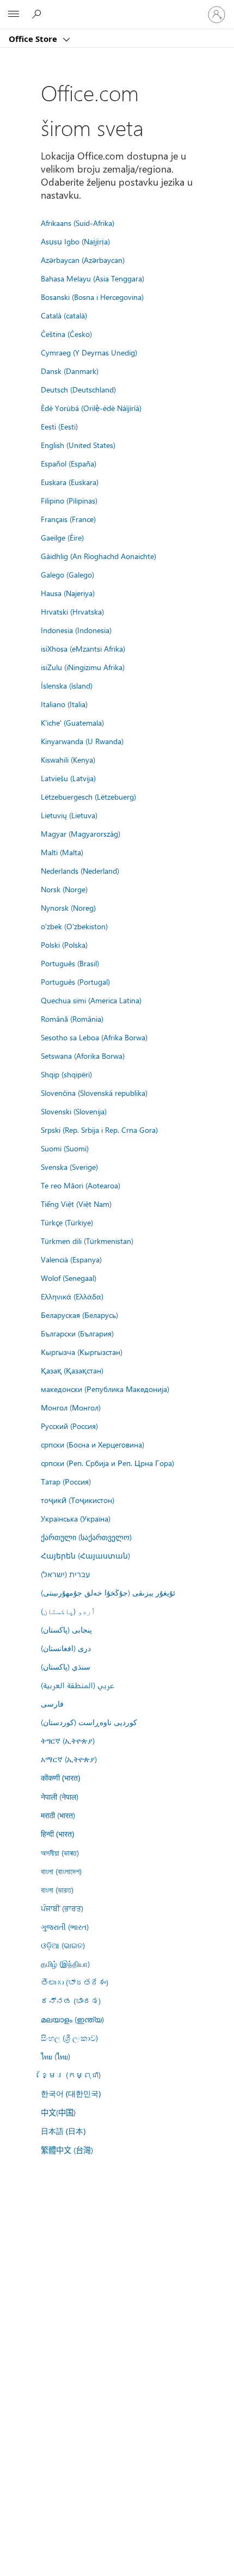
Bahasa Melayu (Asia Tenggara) (93, 278)
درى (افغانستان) (66, 1648)
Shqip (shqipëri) (66, 1074)
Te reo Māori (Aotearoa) (81, 1185)
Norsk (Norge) (64, 889)
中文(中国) (58, 2112)
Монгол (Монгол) (71, 1407)
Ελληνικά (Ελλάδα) (72, 1296)
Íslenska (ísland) (67, 685)
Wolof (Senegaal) (69, 1278)
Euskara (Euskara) (70, 482)
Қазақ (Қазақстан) (72, 1370)
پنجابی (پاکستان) (66, 1629)
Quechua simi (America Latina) (91, 1000)
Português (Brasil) (70, 963)
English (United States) (78, 445)
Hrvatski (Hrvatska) (72, 611)
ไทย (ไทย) (56, 2056)
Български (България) (77, 1333)
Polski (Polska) (64, 944)
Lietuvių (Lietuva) (69, 815)
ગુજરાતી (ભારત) (65, 1927)
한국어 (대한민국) (71, 2093)
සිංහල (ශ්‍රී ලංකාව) (69, 2038)
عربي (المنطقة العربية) (78, 1685)
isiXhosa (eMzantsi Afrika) (83, 648)
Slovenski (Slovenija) (74, 1111)
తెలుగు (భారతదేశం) (75, 1982)
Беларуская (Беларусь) (79, 1315)
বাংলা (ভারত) (57, 1890)
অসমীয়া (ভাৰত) (60, 1853)
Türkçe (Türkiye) (67, 1222)
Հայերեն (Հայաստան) (85, 1555)
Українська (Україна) (76, 1518)
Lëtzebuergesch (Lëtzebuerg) (88, 796)
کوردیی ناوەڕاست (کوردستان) (89, 1722)
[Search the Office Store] (38, 14)
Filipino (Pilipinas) (69, 500)
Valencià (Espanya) (71, 1259)
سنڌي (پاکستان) (66, 1666)
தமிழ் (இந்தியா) (65, 1964)
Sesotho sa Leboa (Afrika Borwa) (94, 1037)
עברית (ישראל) (65, 1574)
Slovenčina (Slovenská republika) (94, 1093)
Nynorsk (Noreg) (68, 907)
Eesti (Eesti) (59, 426)
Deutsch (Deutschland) (78, 389)
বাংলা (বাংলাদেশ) (61, 1871)
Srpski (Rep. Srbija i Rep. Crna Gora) (99, 1130)
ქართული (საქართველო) (86, 1537)
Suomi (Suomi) (65, 1148)
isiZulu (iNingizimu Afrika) (83, 667)
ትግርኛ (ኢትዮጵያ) (68, 1740)
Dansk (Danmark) (70, 371)
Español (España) (69, 463)
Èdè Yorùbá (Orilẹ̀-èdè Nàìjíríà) (91, 408)
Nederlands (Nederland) (80, 870)
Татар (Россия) (66, 1481)
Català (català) (64, 315)
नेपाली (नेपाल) (60, 1796)
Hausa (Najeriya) (68, 593)
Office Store (34, 39)
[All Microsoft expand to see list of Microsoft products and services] (14, 15)
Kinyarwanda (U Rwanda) (82, 741)
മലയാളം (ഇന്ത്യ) (72, 2019)
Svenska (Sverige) (69, 1167)
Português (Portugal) (75, 982)
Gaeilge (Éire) (62, 537)
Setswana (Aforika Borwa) (83, 1056)
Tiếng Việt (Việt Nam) (76, 1204)
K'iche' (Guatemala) (72, 722)
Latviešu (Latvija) (68, 778)
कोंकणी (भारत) (60, 1778)
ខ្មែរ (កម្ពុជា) (71, 2075)
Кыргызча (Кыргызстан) (82, 1352)
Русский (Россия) (69, 1426)
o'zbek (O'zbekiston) (74, 926)
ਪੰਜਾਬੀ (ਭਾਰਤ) (62, 1908)
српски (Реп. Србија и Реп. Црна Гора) (107, 1463)
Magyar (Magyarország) (81, 833)
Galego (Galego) (67, 574)
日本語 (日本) (63, 2131)
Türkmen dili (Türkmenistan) (87, 1241)
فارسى (52, 1703)
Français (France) (68, 519)
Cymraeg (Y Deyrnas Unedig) (89, 352)
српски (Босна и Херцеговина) (93, 1444)
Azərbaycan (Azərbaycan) (83, 260)
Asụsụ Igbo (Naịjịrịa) (75, 241)
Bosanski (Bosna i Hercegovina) (92, 297)
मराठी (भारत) (58, 1815)
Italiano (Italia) (64, 704)
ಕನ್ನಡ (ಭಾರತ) (71, 2001)
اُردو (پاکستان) (68, 1611)
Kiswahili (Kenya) (68, 759)
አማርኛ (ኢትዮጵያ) (69, 1759)
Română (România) (72, 1019)
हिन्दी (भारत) (57, 1834)
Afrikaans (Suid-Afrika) (78, 223)
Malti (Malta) (62, 852)
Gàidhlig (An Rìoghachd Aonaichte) (98, 556)
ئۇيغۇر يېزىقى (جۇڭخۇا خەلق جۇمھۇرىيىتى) (108, 1592)
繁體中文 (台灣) (67, 2150)
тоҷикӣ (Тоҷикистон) (78, 1500)
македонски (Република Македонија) (105, 1389)
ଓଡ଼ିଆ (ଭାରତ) (63, 1945)
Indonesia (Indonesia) (76, 630)
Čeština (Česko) (66, 334)
